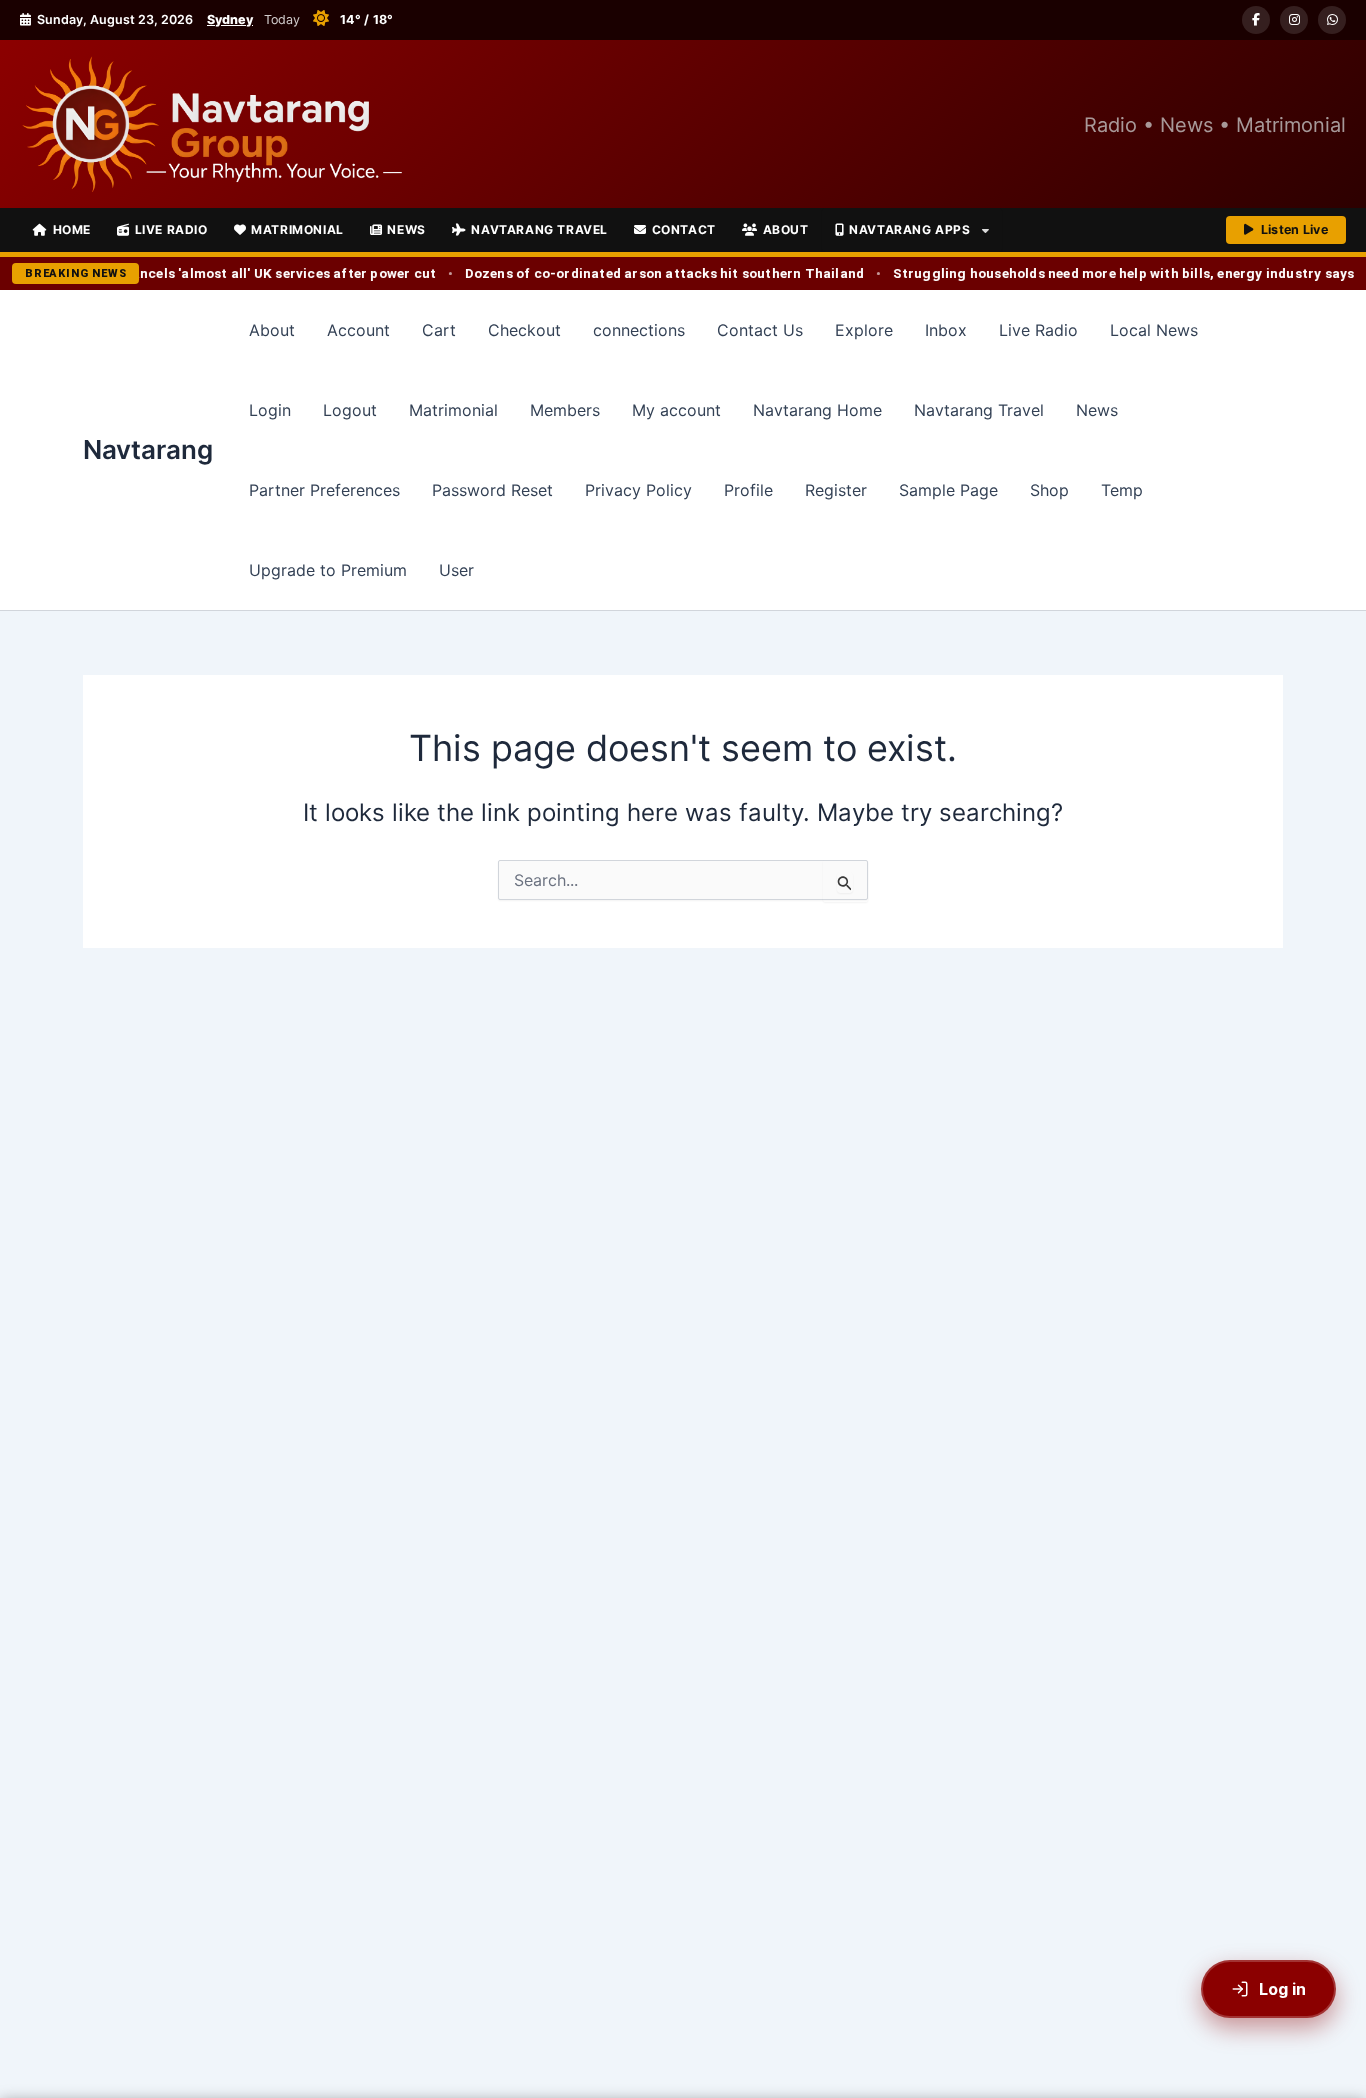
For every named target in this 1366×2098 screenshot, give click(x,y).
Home (72, 229)
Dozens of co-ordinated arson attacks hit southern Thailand (655, 273)
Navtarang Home (817, 410)
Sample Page (948, 490)
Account (358, 330)
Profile (748, 490)
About (786, 229)
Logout (350, 410)
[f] (1256, 20)
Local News (1154, 330)
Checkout (524, 330)
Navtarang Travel (539, 229)
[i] (1294, 20)
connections (639, 330)
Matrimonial (297, 229)
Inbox (946, 330)
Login (270, 410)
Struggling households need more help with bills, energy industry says (1114, 273)
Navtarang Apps (909, 229)
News (406, 229)
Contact (684, 229)
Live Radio (171, 229)
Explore (864, 330)
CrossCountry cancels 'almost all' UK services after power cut (221, 273)
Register (836, 490)
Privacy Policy (638, 490)
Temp (1122, 490)
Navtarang (148, 449)
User (456, 570)
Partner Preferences (324, 490)
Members (565, 410)
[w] (1332, 20)
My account (676, 410)
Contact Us (760, 330)
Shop (1049, 490)
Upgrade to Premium (328, 570)
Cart (439, 330)
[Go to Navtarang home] (211, 124)
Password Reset (492, 490)
